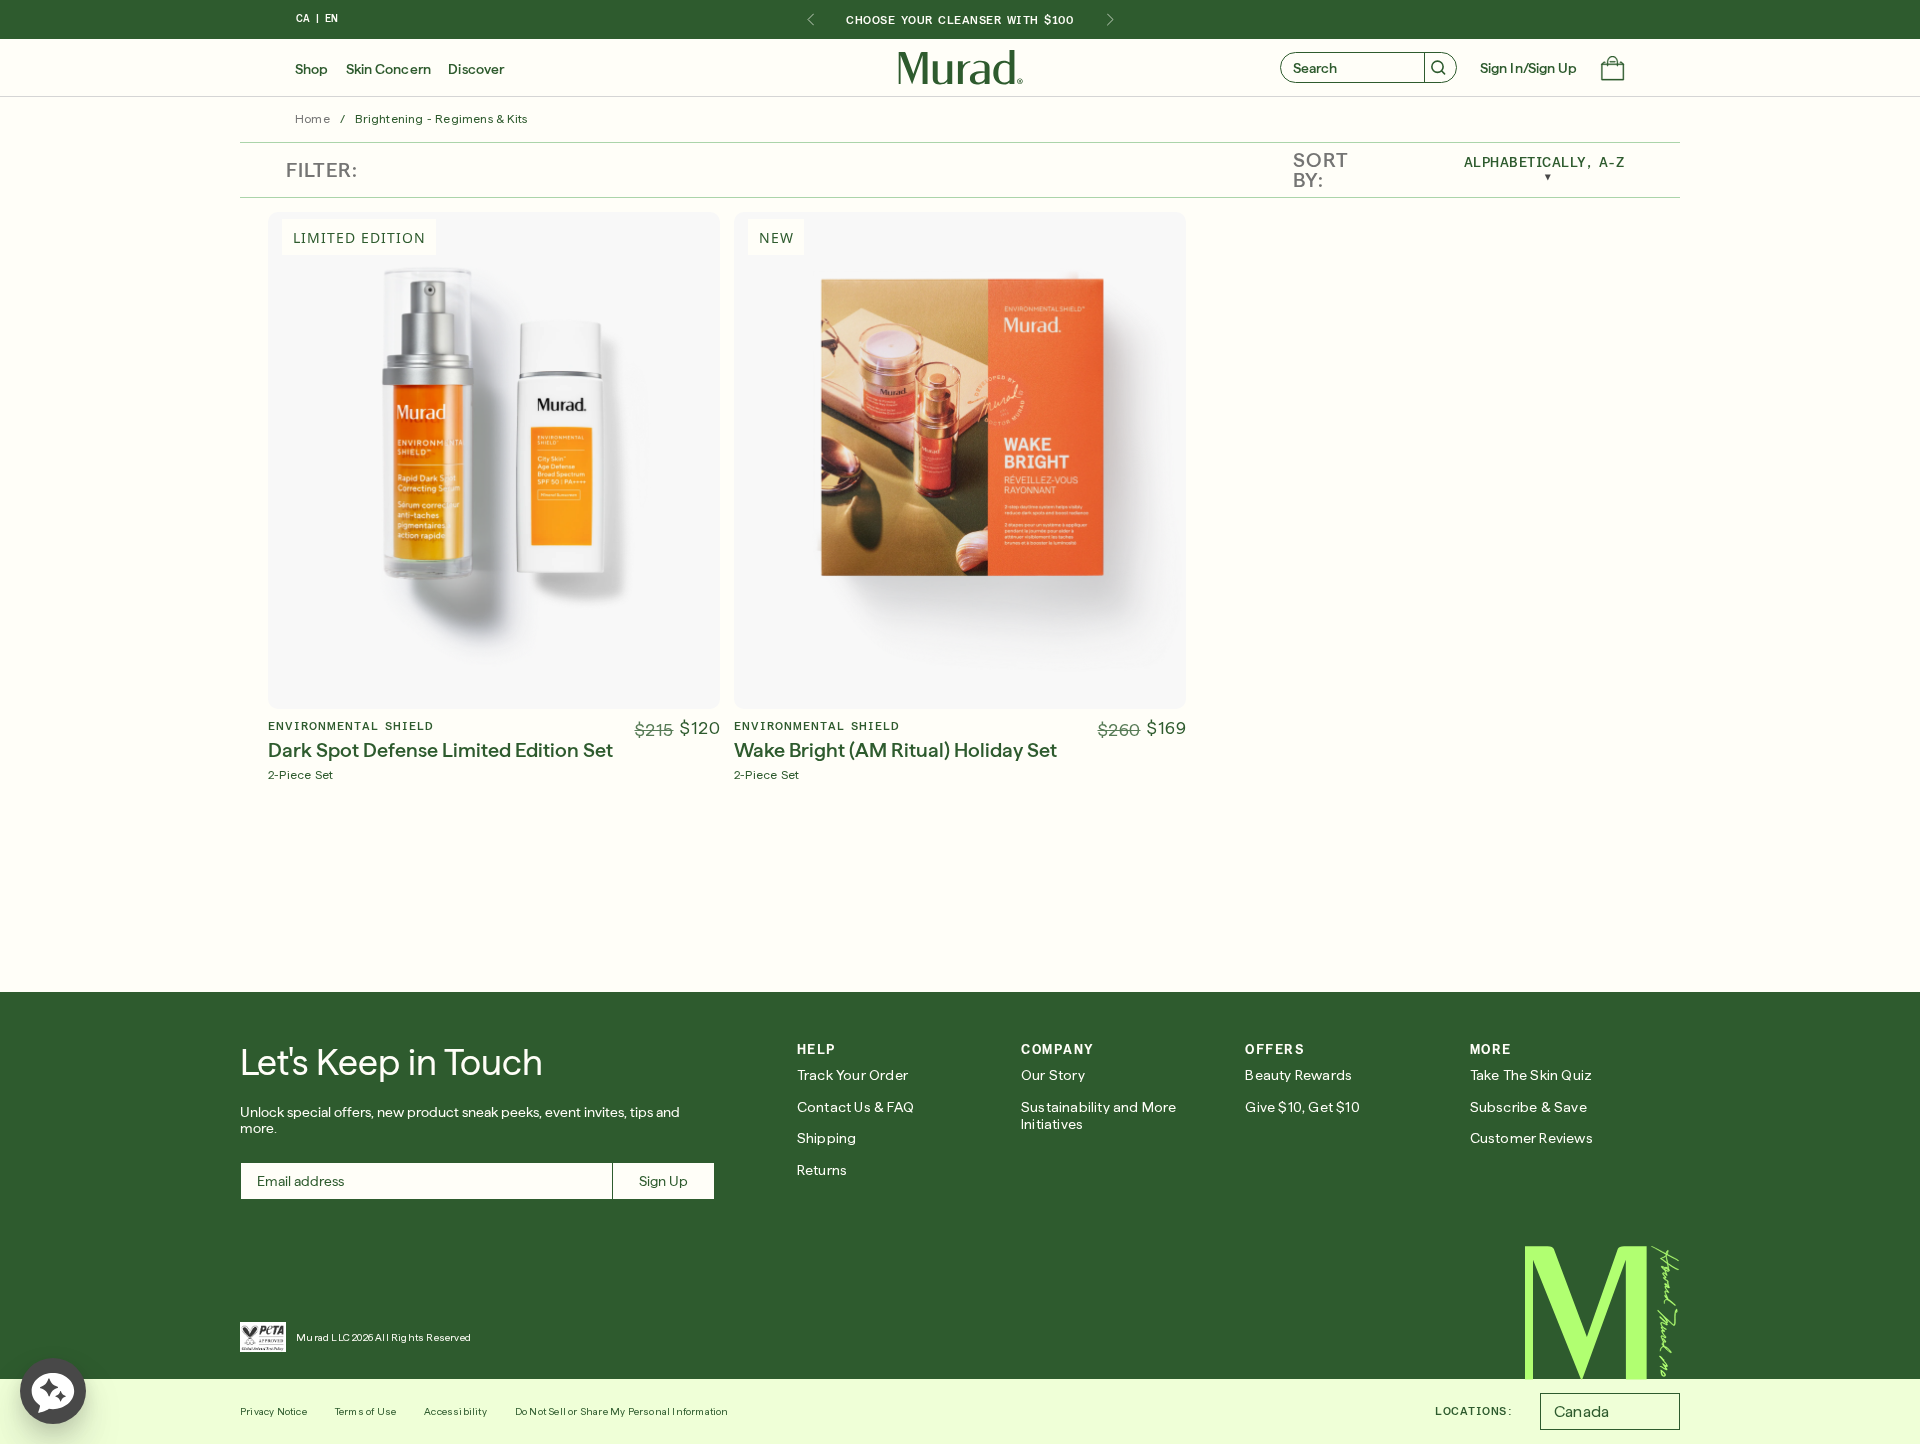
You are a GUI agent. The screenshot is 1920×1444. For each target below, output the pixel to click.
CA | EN (317, 18)
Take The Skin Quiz (1531, 1075)
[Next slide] (1110, 20)
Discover (476, 69)
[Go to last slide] (810, 20)
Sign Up (663, 1181)
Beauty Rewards (1298, 1075)
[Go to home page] (1602, 1313)
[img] (960, 68)
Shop (311, 69)
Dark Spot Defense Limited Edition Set (440, 750)
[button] (1612, 70)
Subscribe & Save (1528, 1107)
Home (312, 119)
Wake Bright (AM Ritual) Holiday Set (895, 750)
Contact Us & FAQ (855, 1107)
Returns (822, 1170)
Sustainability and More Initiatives (1099, 1115)
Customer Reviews (1531, 1138)
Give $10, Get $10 (1302, 1107)
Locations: (1473, 1411)
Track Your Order (852, 1075)
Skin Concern (388, 69)
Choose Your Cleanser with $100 (959, 20)
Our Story (1053, 1075)
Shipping (827, 1138)
